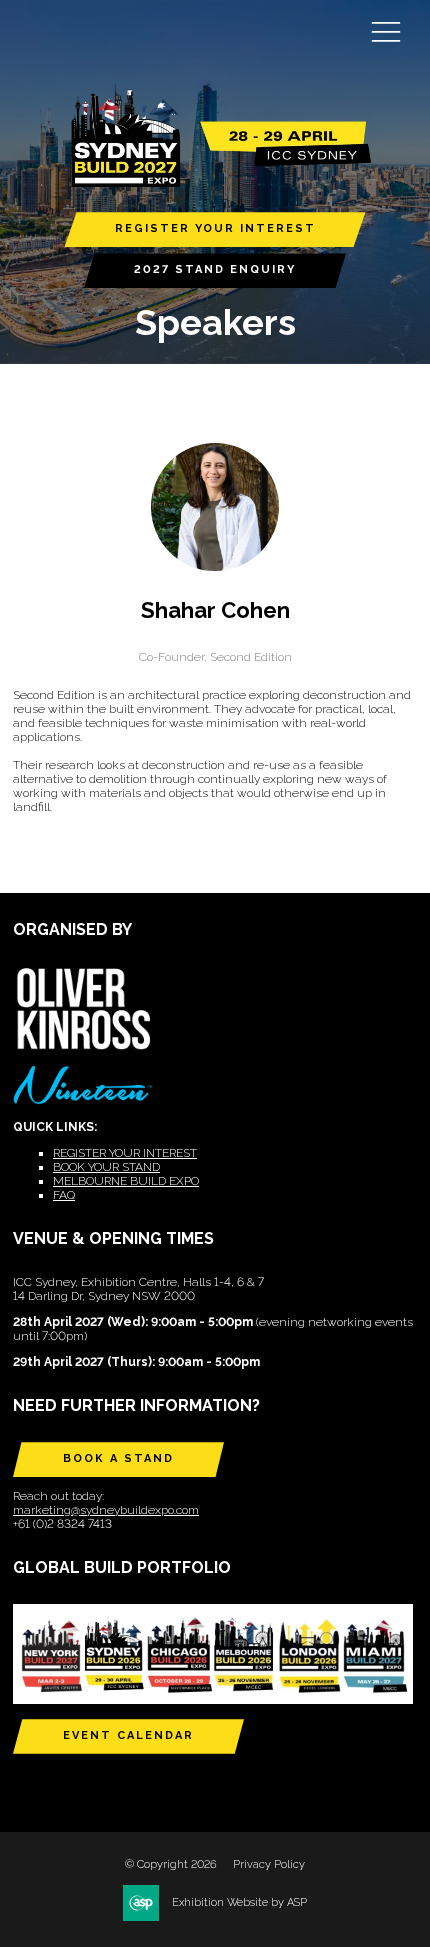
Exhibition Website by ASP (239, 1902)
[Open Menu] (386, 31)
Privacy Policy (269, 1864)
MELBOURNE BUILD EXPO (126, 1181)
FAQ (64, 1195)
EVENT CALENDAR (128, 1735)
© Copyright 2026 (171, 1864)
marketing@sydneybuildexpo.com (106, 1510)
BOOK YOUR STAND (106, 1167)
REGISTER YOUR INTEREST (215, 228)
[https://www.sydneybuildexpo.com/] (215, 183)
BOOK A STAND (118, 1458)
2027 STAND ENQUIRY (215, 269)
